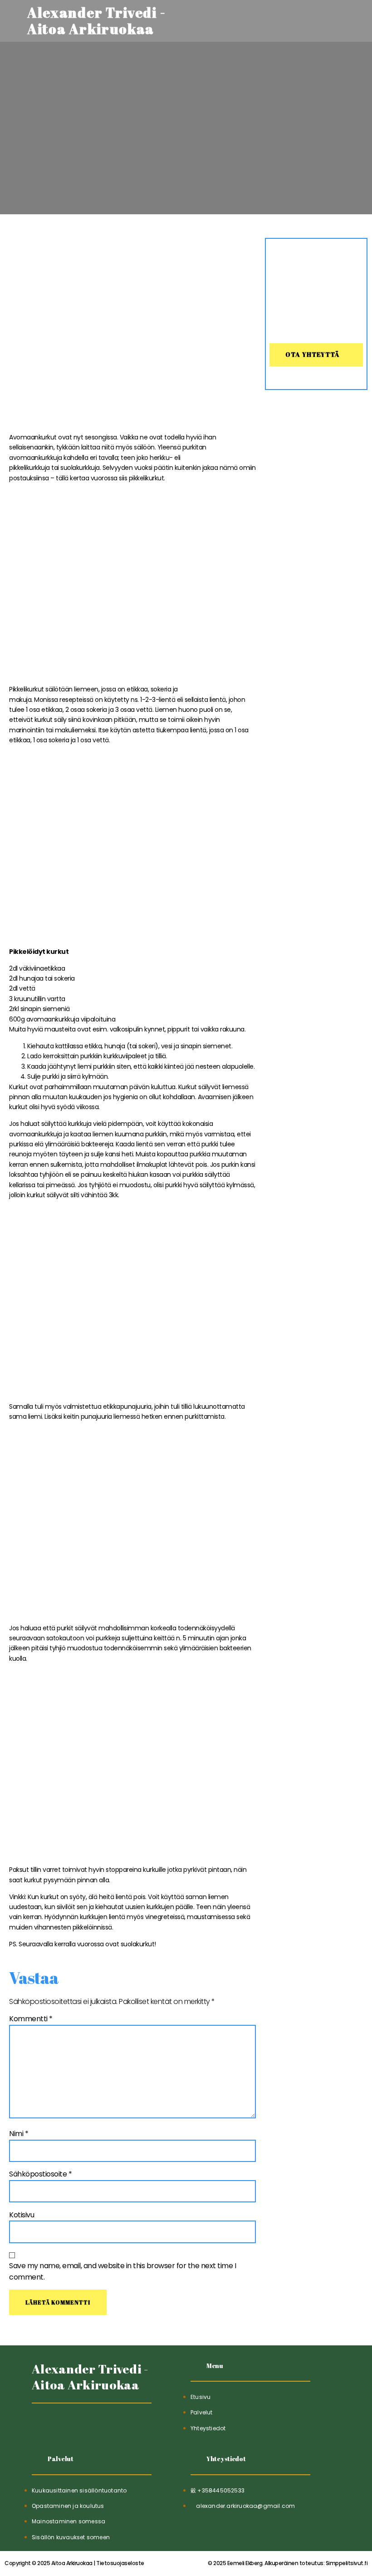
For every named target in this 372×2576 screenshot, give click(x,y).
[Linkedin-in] (62, 2426)
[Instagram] (84, 2426)
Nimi (19, 2134)
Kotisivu (22, 2215)
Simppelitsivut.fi (288, 2563)
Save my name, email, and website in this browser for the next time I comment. (122, 2272)
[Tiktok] (40, 2426)
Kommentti (31, 2019)
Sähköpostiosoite (40, 2174)
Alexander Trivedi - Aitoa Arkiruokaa (90, 2377)
